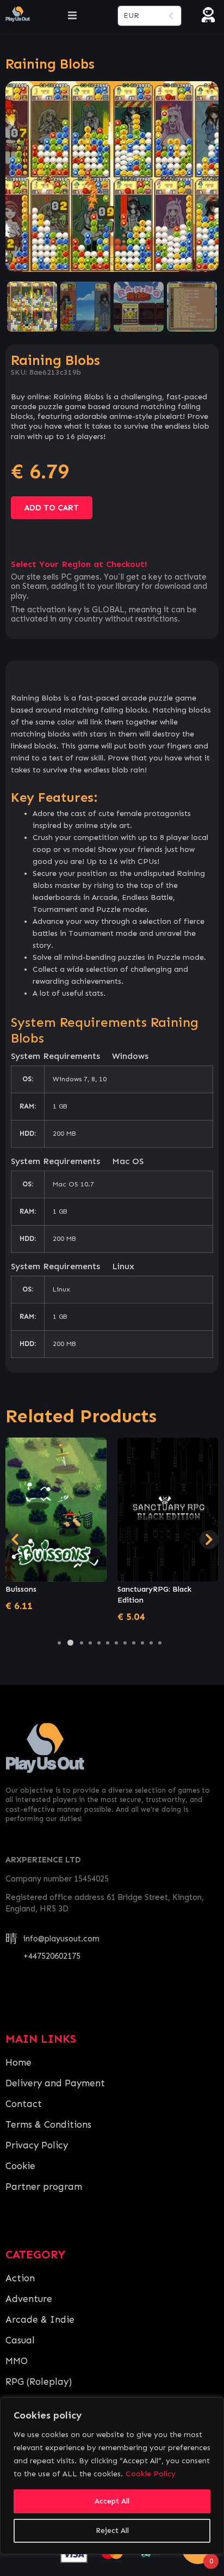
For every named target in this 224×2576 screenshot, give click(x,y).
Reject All (112, 2531)
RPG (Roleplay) (39, 2382)
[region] (112, 2476)
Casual (20, 2340)
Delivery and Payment (55, 2083)
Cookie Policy (151, 2474)
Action (20, 2278)
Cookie (20, 2166)
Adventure (29, 2299)
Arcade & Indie (40, 2319)
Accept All (112, 2501)
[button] (59, 1643)
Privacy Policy (37, 2145)
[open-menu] (72, 16)
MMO (17, 2361)
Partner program (44, 2187)
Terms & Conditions (48, 2124)
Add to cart (52, 508)
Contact (24, 2104)
